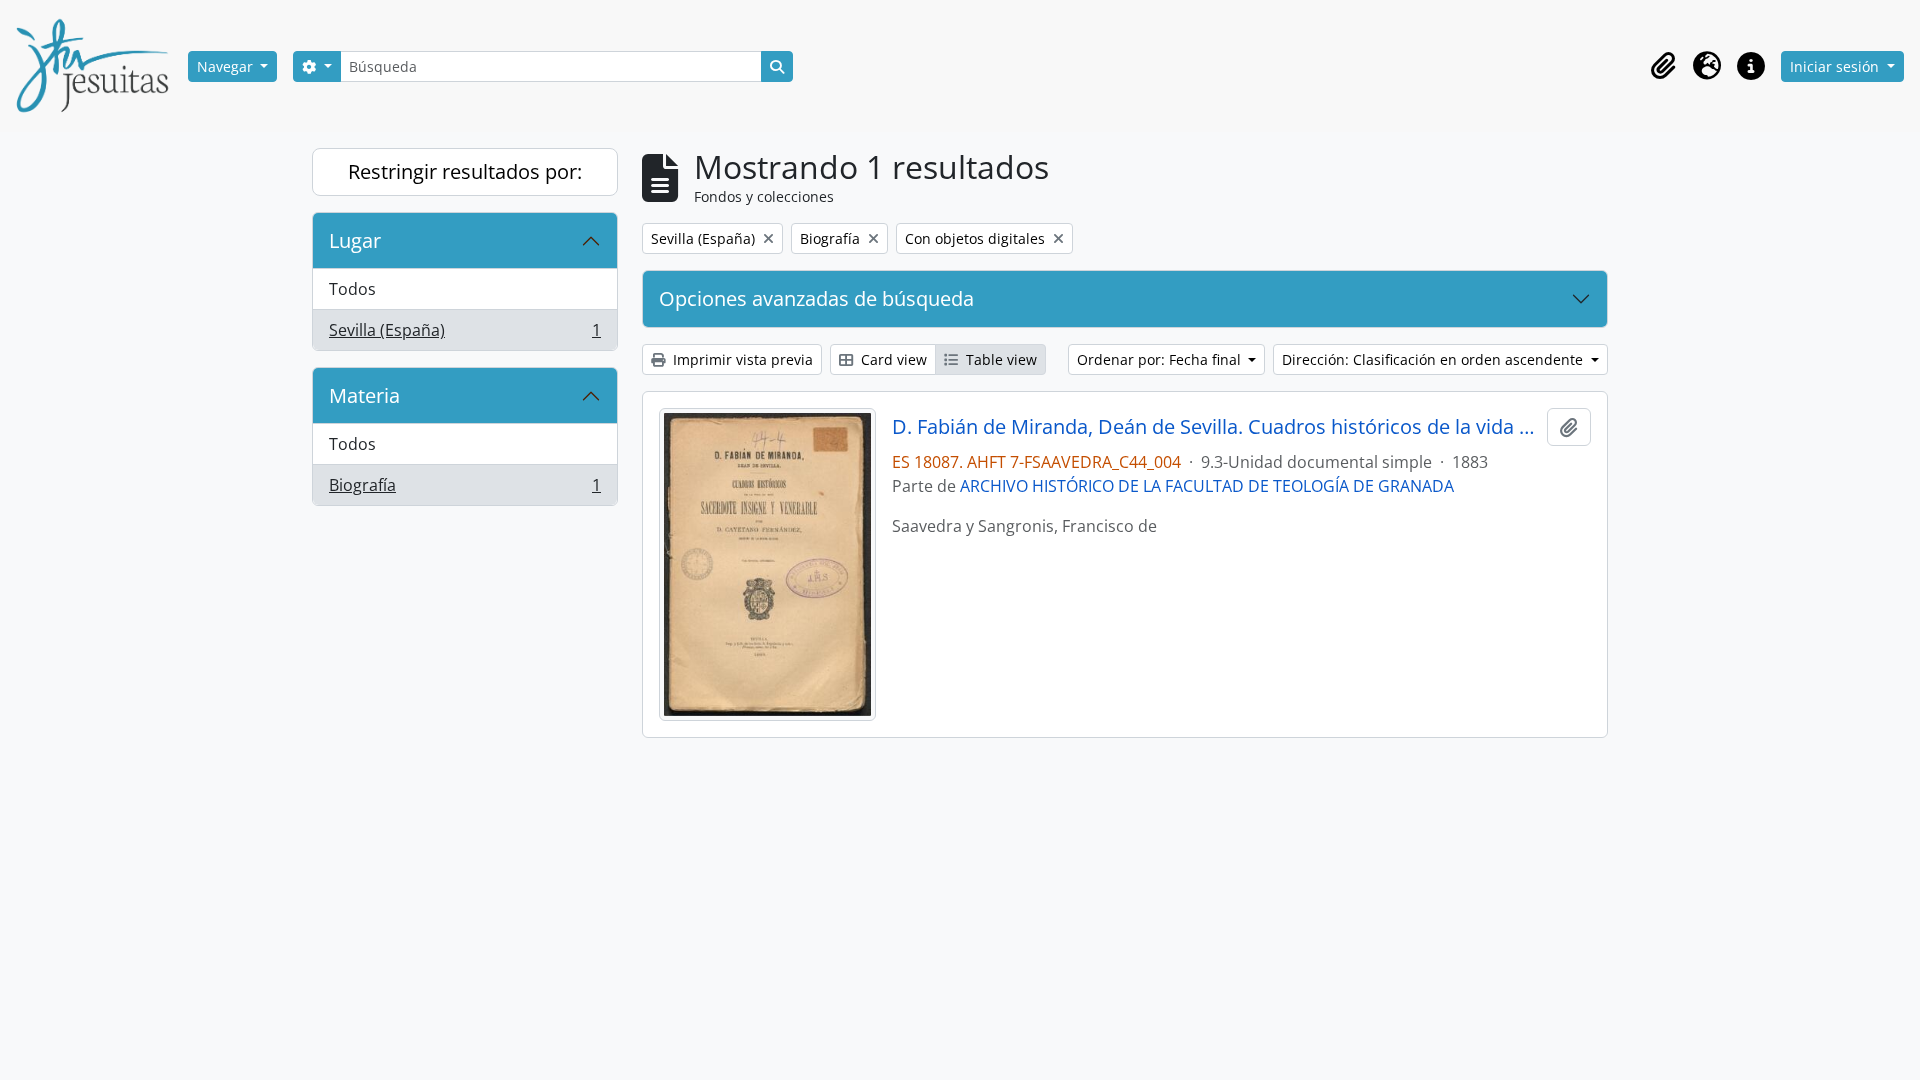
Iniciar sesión (1836, 66)
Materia (364, 395)
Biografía (464, 489)
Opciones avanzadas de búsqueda (816, 298)
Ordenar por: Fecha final (1161, 359)
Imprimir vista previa (741, 359)
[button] (1663, 66)
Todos (352, 289)
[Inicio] (100, 66)
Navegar (227, 66)
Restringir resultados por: (465, 171)
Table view (999, 359)
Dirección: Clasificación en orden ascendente (1434, 359)
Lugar (355, 240)
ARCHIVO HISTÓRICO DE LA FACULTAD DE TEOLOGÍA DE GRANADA (1207, 486)
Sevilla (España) (464, 334)
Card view (892, 359)
